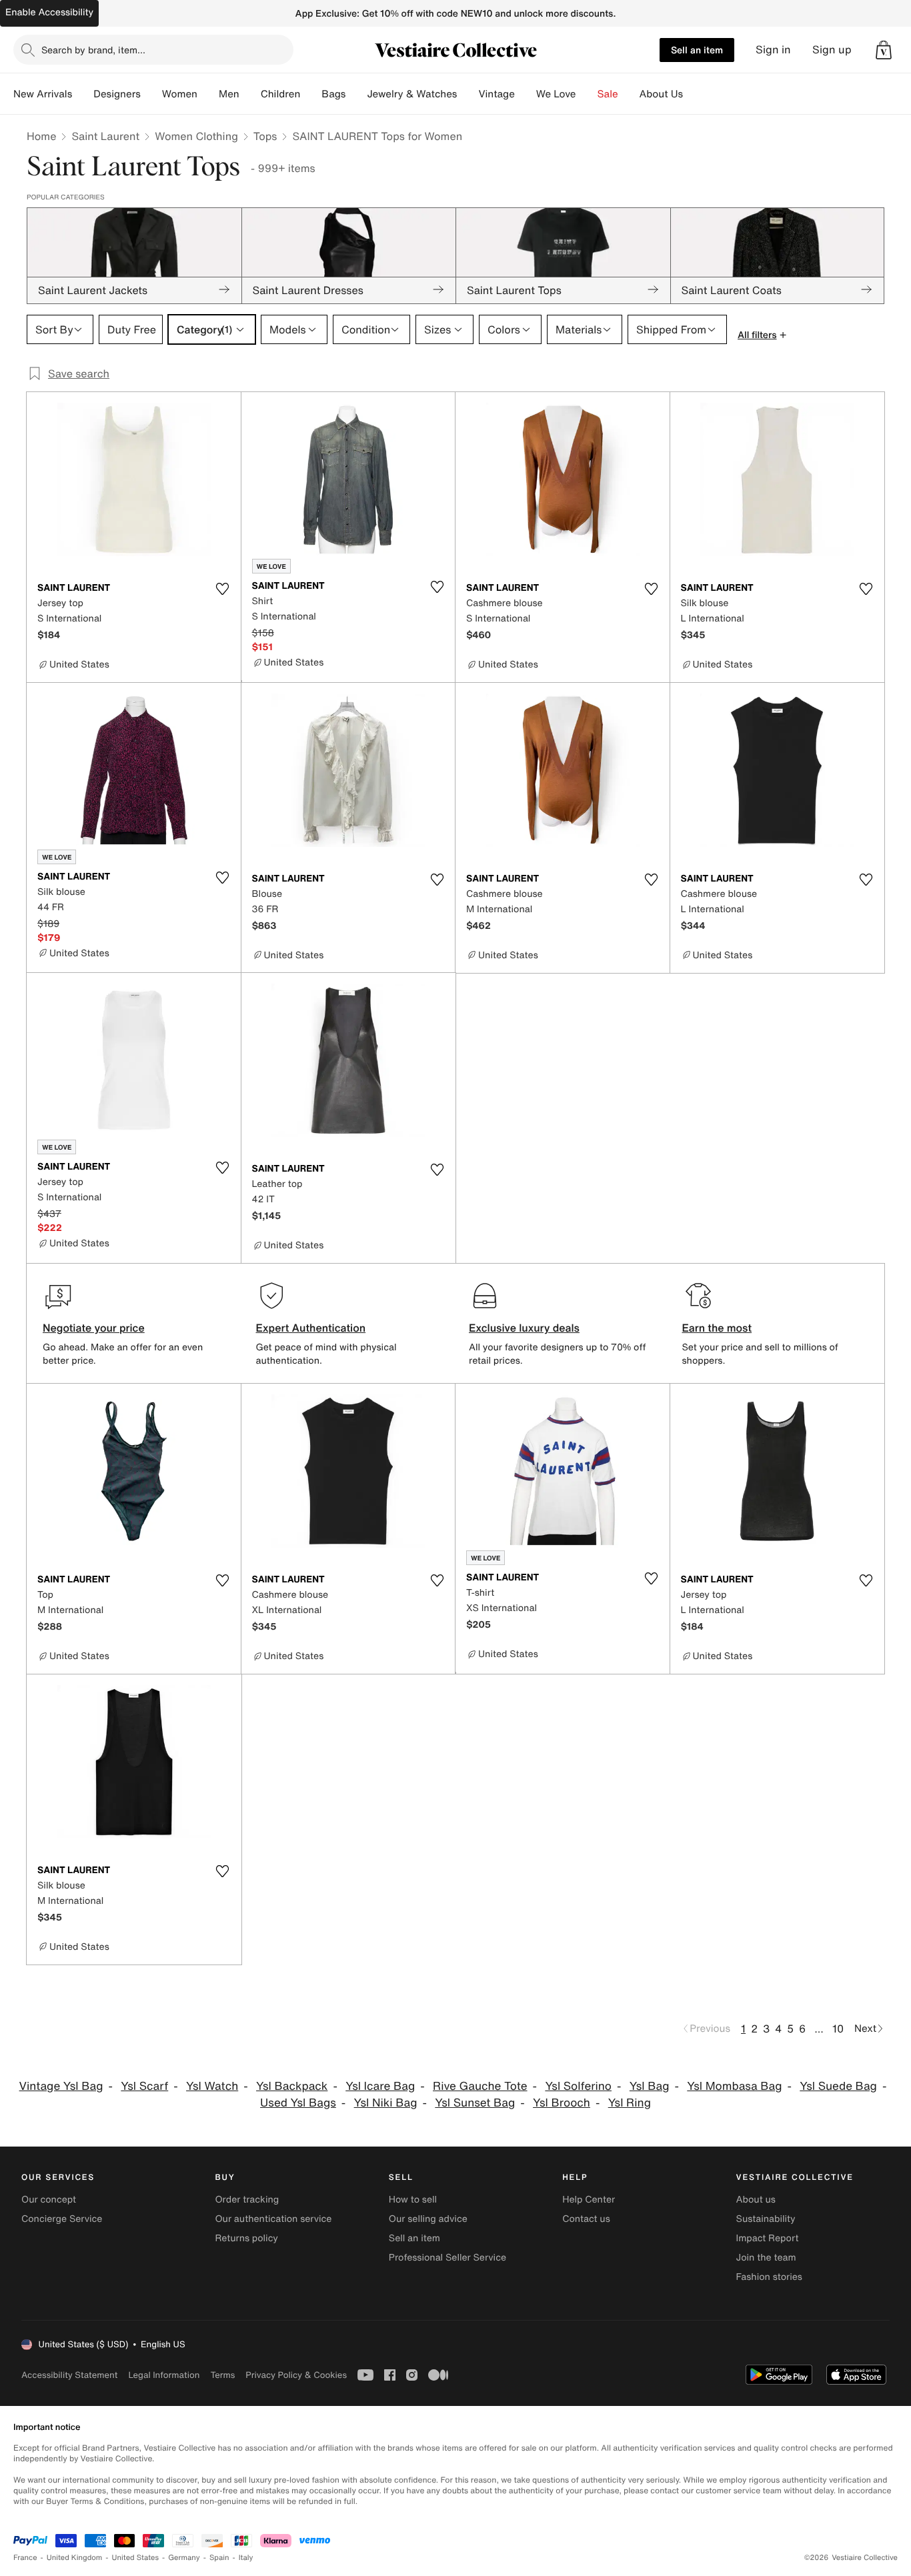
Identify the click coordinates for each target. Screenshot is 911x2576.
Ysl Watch (212, 2086)
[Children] (311, 94)
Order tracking (247, 2200)
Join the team (766, 2258)
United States (136, 2558)
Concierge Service (62, 2219)
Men (229, 94)
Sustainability (766, 2219)
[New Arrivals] (83, 94)
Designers (117, 94)
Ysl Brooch (562, 2103)
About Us (661, 94)
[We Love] (587, 94)
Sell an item (697, 50)
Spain (219, 2558)
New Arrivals (43, 94)
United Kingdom (75, 2558)
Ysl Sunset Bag (475, 2103)
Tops (265, 136)
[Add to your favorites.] (223, 589)
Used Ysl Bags (298, 2103)
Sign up (832, 50)
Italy (246, 2558)
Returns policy (246, 2238)
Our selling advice (428, 2219)
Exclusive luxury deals (524, 1328)
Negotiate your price (94, 1328)
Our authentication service (273, 2219)
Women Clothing (196, 136)
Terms (222, 2375)
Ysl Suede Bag (838, 2086)
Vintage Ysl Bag (61, 2086)
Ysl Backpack (292, 2086)
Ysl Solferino (578, 2086)
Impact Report (768, 2238)
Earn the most (717, 1328)
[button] (884, 50)
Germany (184, 2558)
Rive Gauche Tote (480, 2086)
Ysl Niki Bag (386, 2103)
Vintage (496, 94)
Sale (608, 94)
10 (838, 2029)
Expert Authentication (311, 1328)
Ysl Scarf (144, 2086)
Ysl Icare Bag (380, 2086)
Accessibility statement (69, 2375)
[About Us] (694, 94)
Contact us (586, 2219)
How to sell (413, 2200)
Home (41, 136)
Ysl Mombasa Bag (734, 2086)
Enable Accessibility (49, 12)
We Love (556, 94)
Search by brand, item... (93, 50)
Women (180, 94)
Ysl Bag (650, 2086)
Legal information (164, 2375)
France (25, 2558)
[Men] (250, 94)
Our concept (49, 2200)
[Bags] (356, 94)
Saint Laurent (105, 136)
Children (281, 94)
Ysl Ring (630, 2103)
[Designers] (151, 94)
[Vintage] (526, 94)
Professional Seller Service (447, 2258)
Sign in (773, 50)
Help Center (589, 2200)
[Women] (208, 94)
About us (756, 2200)
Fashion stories (769, 2277)
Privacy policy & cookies (296, 2375)
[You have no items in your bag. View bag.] (884, 50)
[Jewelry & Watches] (468, 94)
